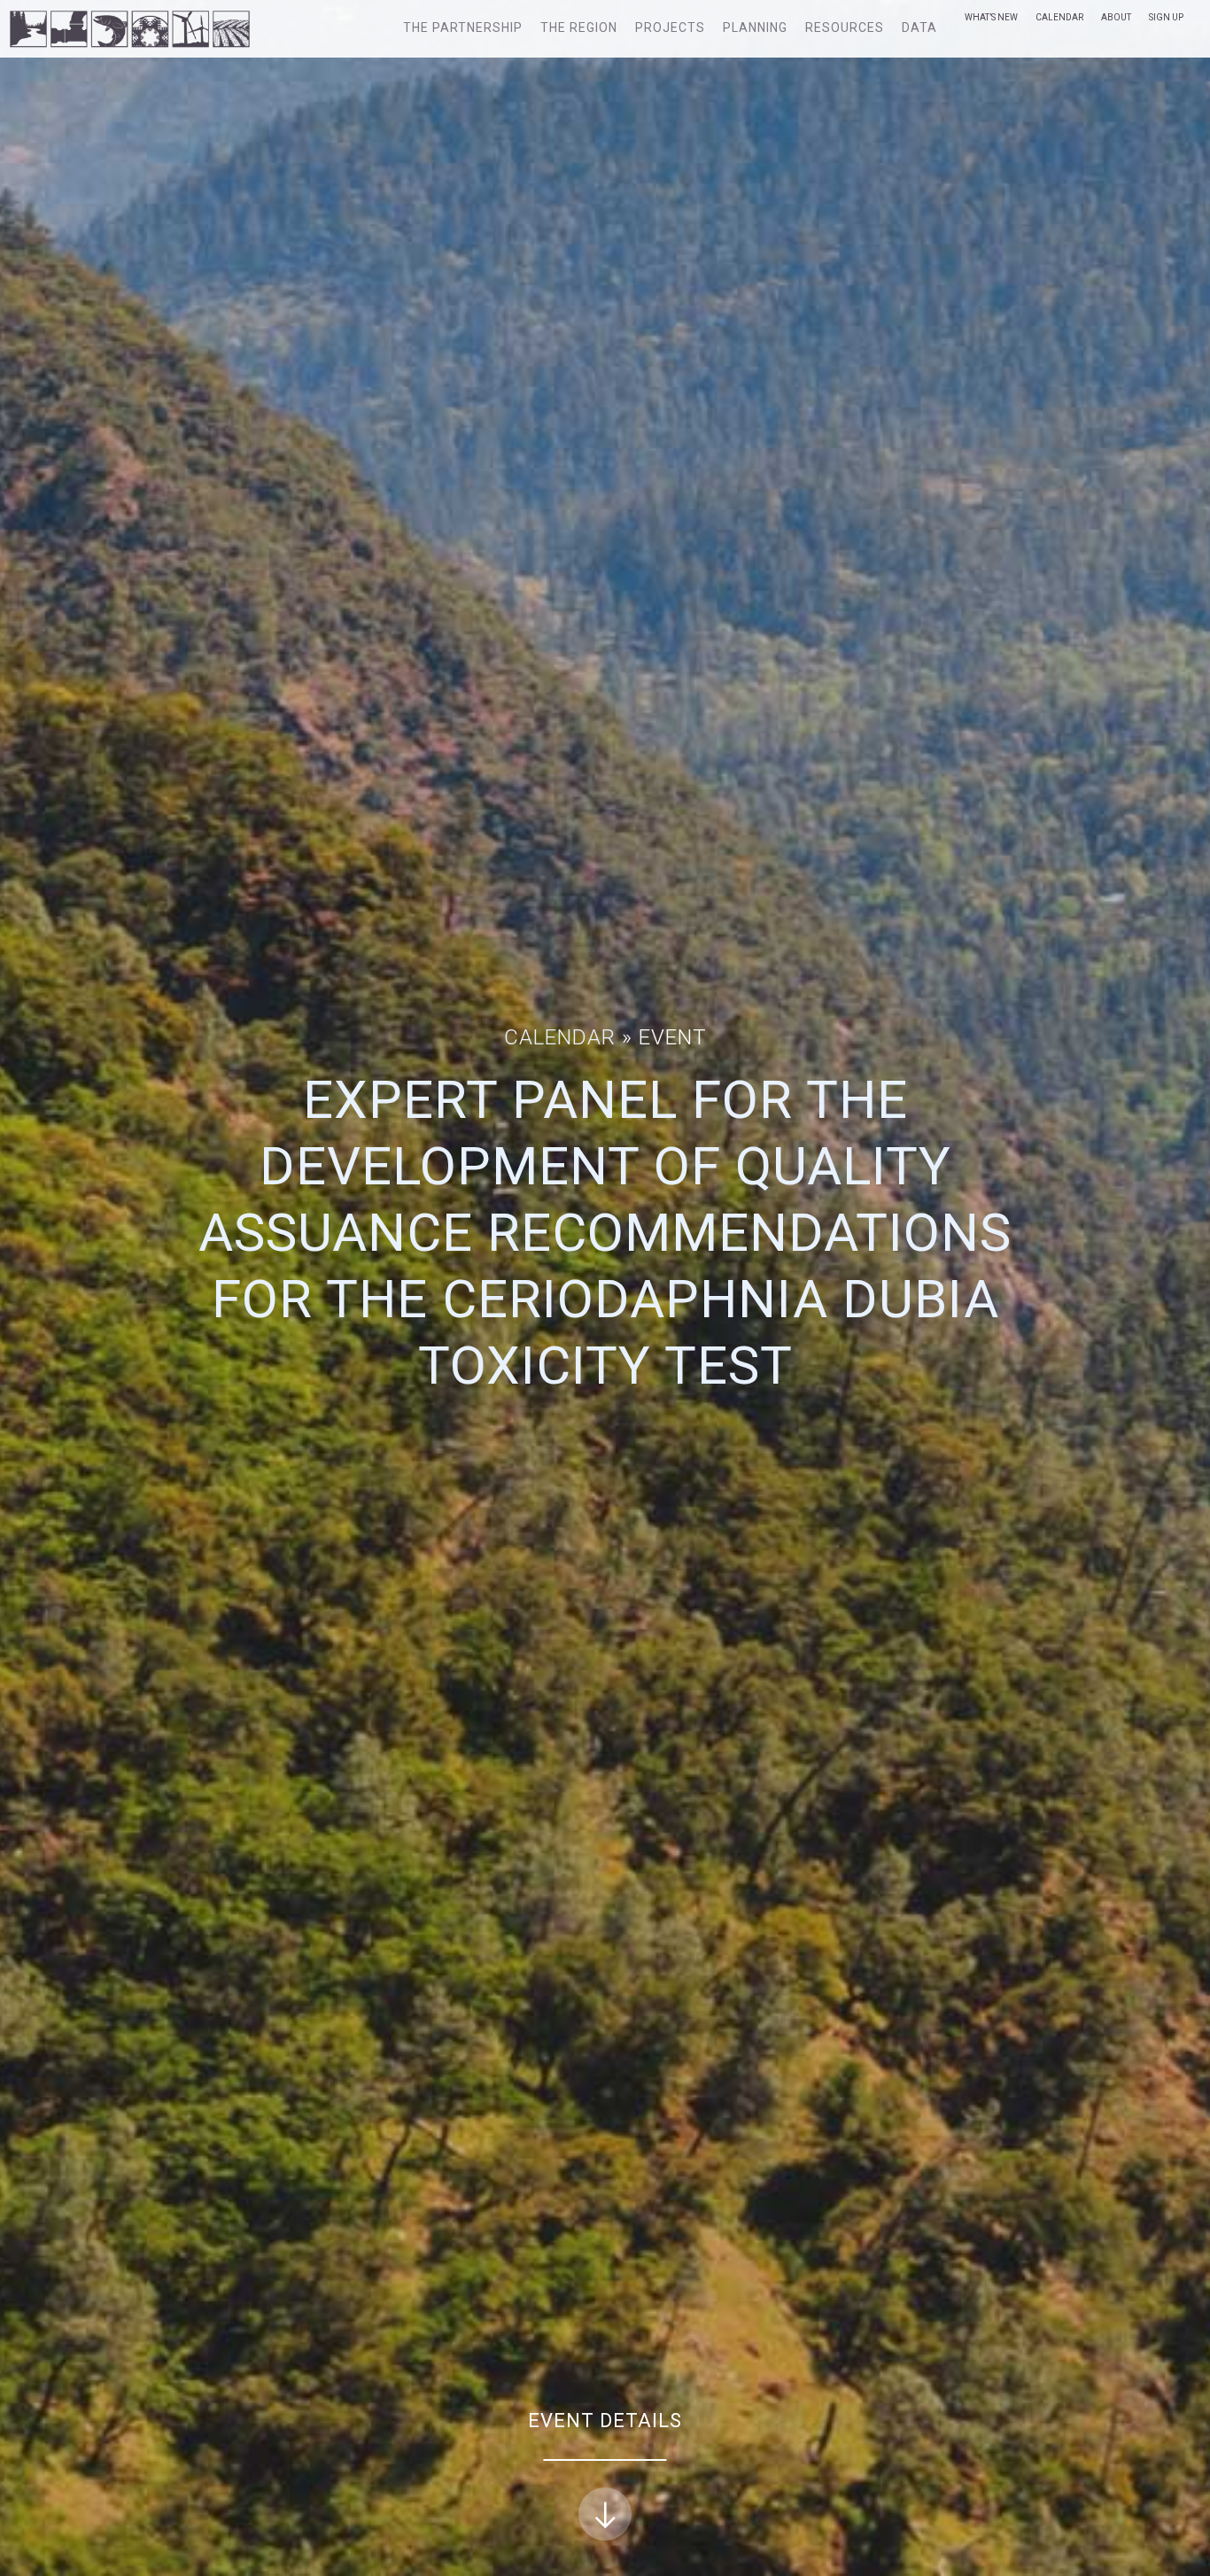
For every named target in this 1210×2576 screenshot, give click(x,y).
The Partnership (463, 27)
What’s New (991, 17)
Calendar (1059, 17)
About (1116, 17)
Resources (845, 27)
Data (919, 27)
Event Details (605, 2421)
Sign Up (1166, 17)
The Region (579, 27)
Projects (670, 27)
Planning (755, 27)
